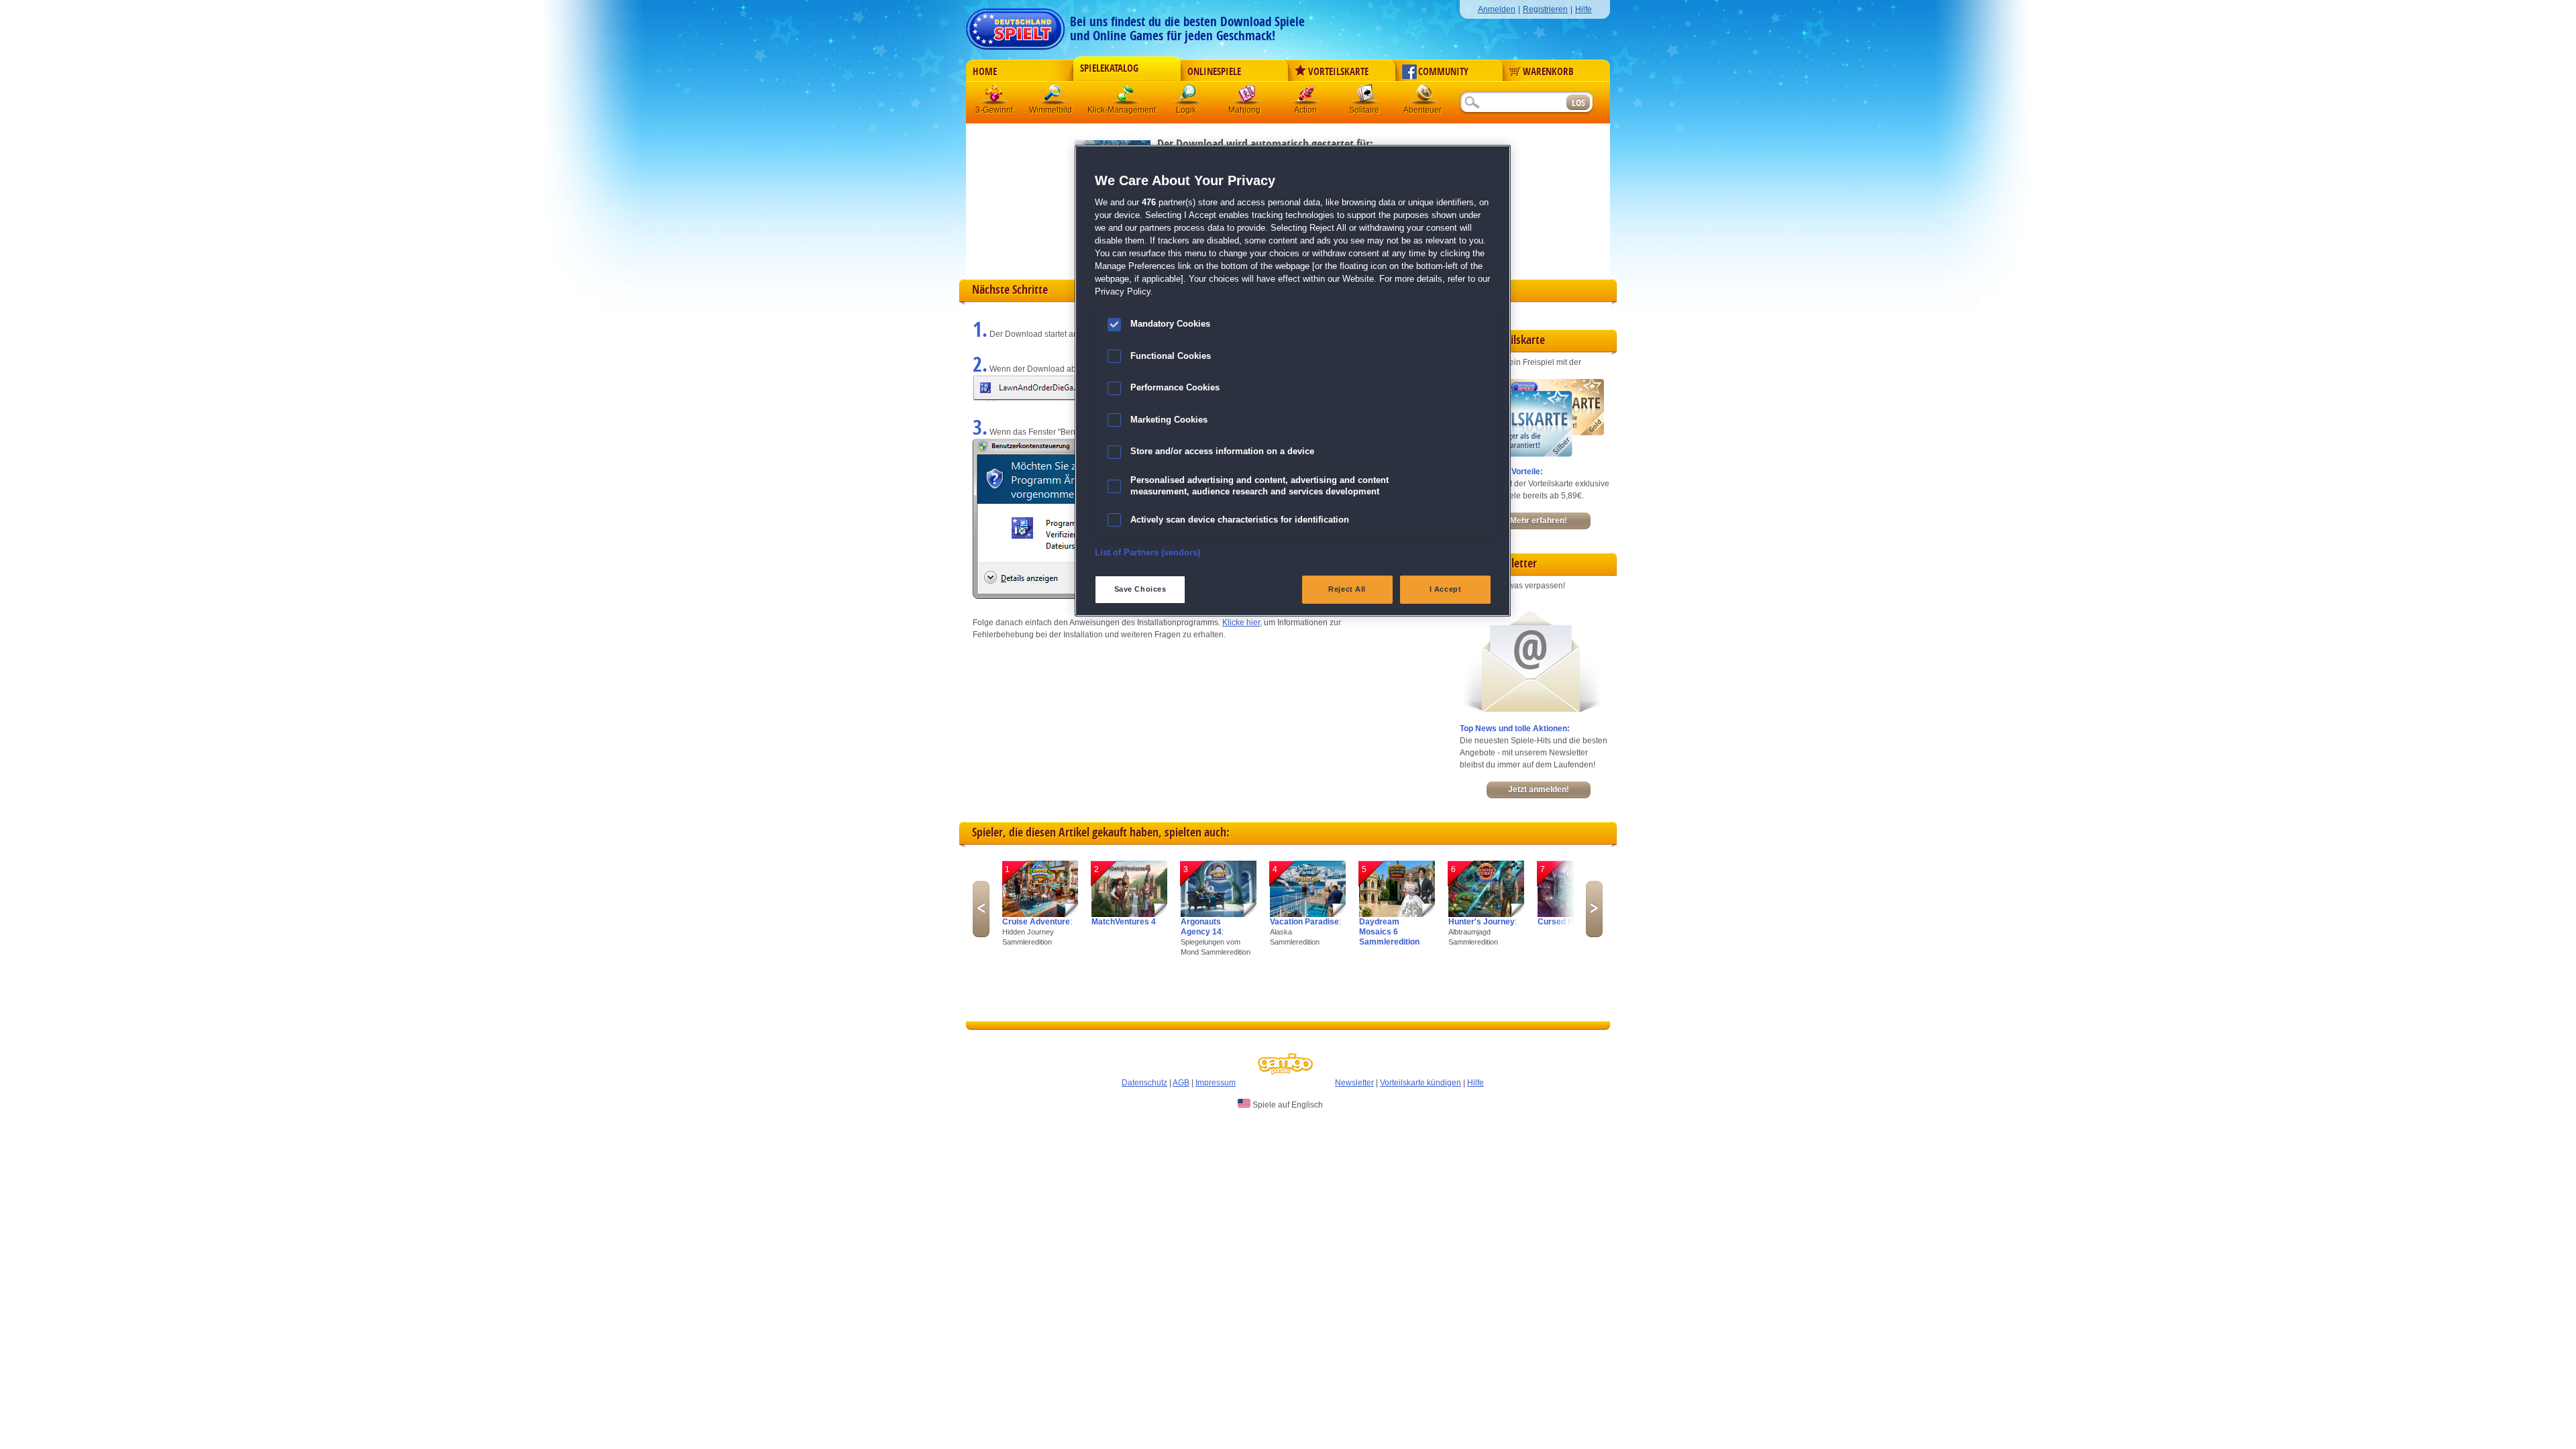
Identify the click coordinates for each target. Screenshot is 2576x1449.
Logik (1188, 97)
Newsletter (1354, 1083)
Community (1443, 72)
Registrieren (1545, 9)
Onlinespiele (1214, 72)
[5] (1397, 914)
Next (1594, 909)
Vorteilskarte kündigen (1420, 1083)
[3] (1219, 914)
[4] (1308, 914)
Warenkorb (1548, 72)
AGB (1181, 1083)
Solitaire (1365, 97)
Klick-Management (1126, 97)
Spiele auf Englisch (1287, 1105)
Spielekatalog (1109, 68)
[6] (1486, 914)
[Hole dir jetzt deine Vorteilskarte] (1532, 454)
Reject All (1347, 589)
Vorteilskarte (1338, 72)
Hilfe (1584, 9)
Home (985, 72)
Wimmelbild (1054, 97)
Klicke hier (1241, 623)
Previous (981, 909)
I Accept (1446, 589)
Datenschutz (1144, 1083)
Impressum (1216, 1083)
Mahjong (1247, 97)
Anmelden (1497, 9)
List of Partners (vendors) (1147, 553)
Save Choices (1140, 589)
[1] (1040, 914)
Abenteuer (1424, 97)
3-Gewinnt (994, 110)
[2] (1129, 914)
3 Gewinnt (995, 97)
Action (1306, 97)
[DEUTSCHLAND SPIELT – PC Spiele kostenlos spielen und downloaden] (1015, 25)
